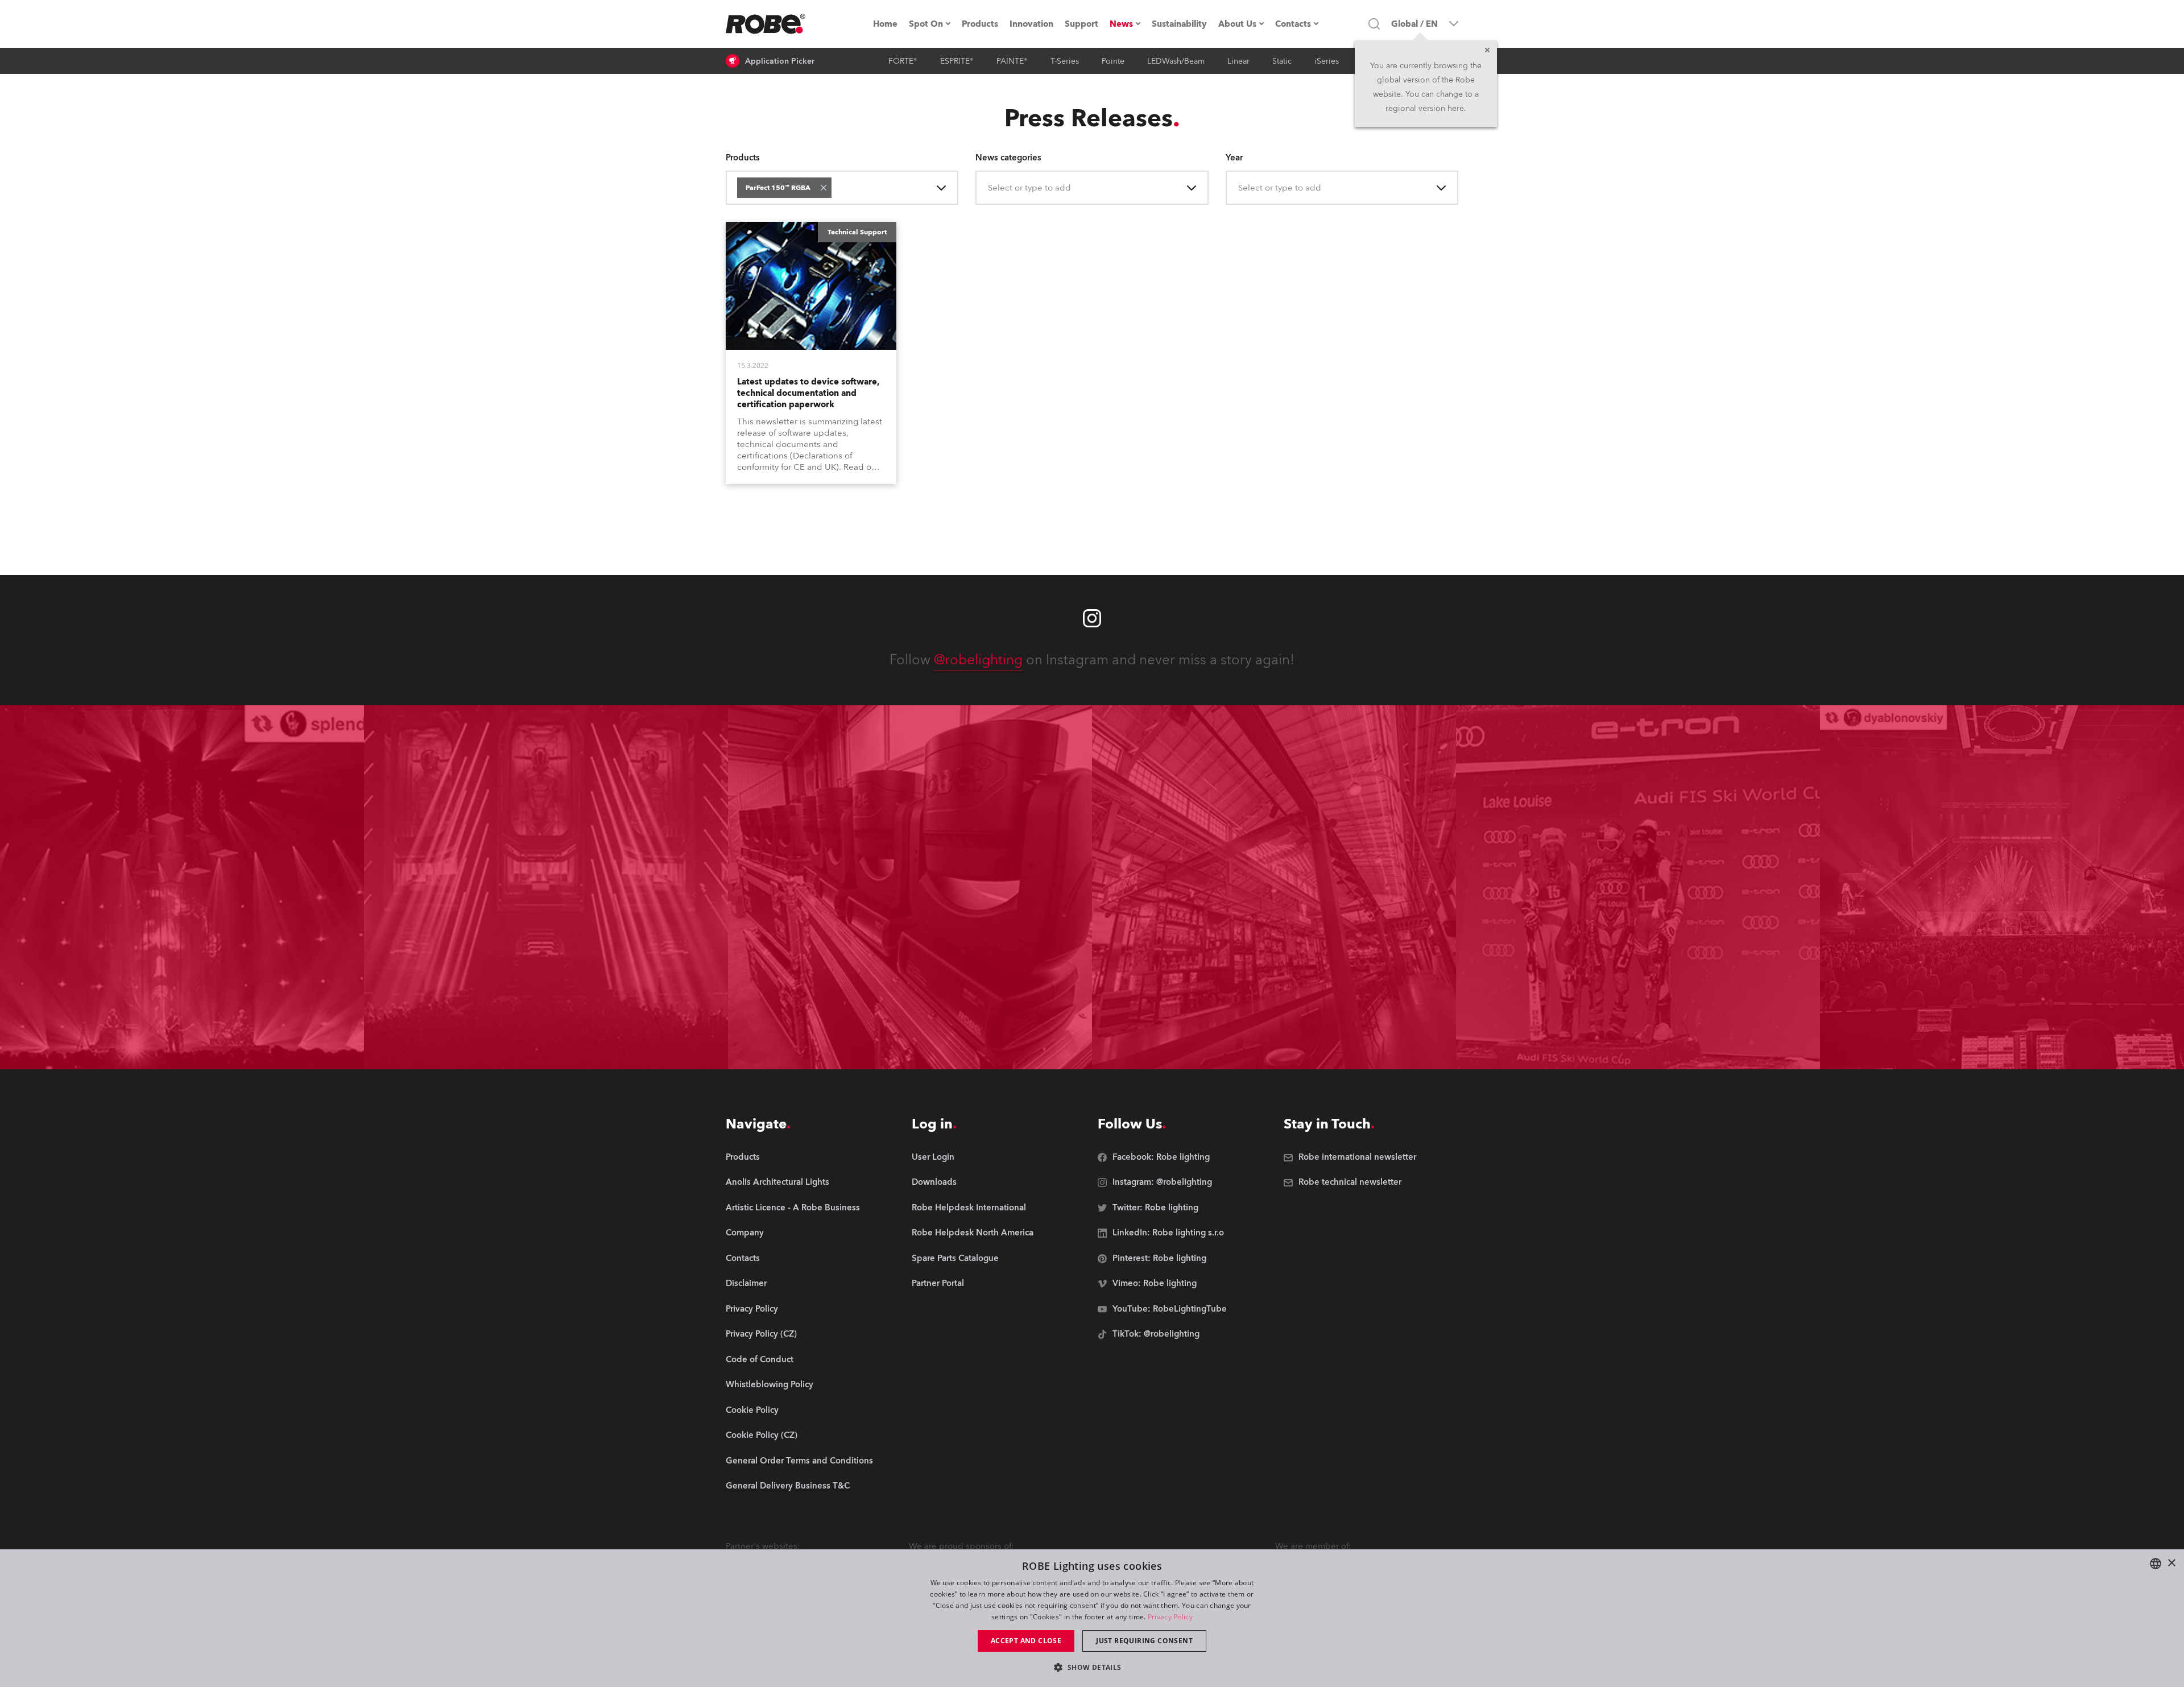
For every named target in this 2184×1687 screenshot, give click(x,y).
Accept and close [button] (1026, 1641)
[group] (799, 1183)
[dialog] (1092, 1618)
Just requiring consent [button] (1144, 1641)
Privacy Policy (1170, 1617)
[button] (824, 188)
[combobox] (836, 188)
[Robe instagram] (1092, 618)
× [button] (2171, 1563)
